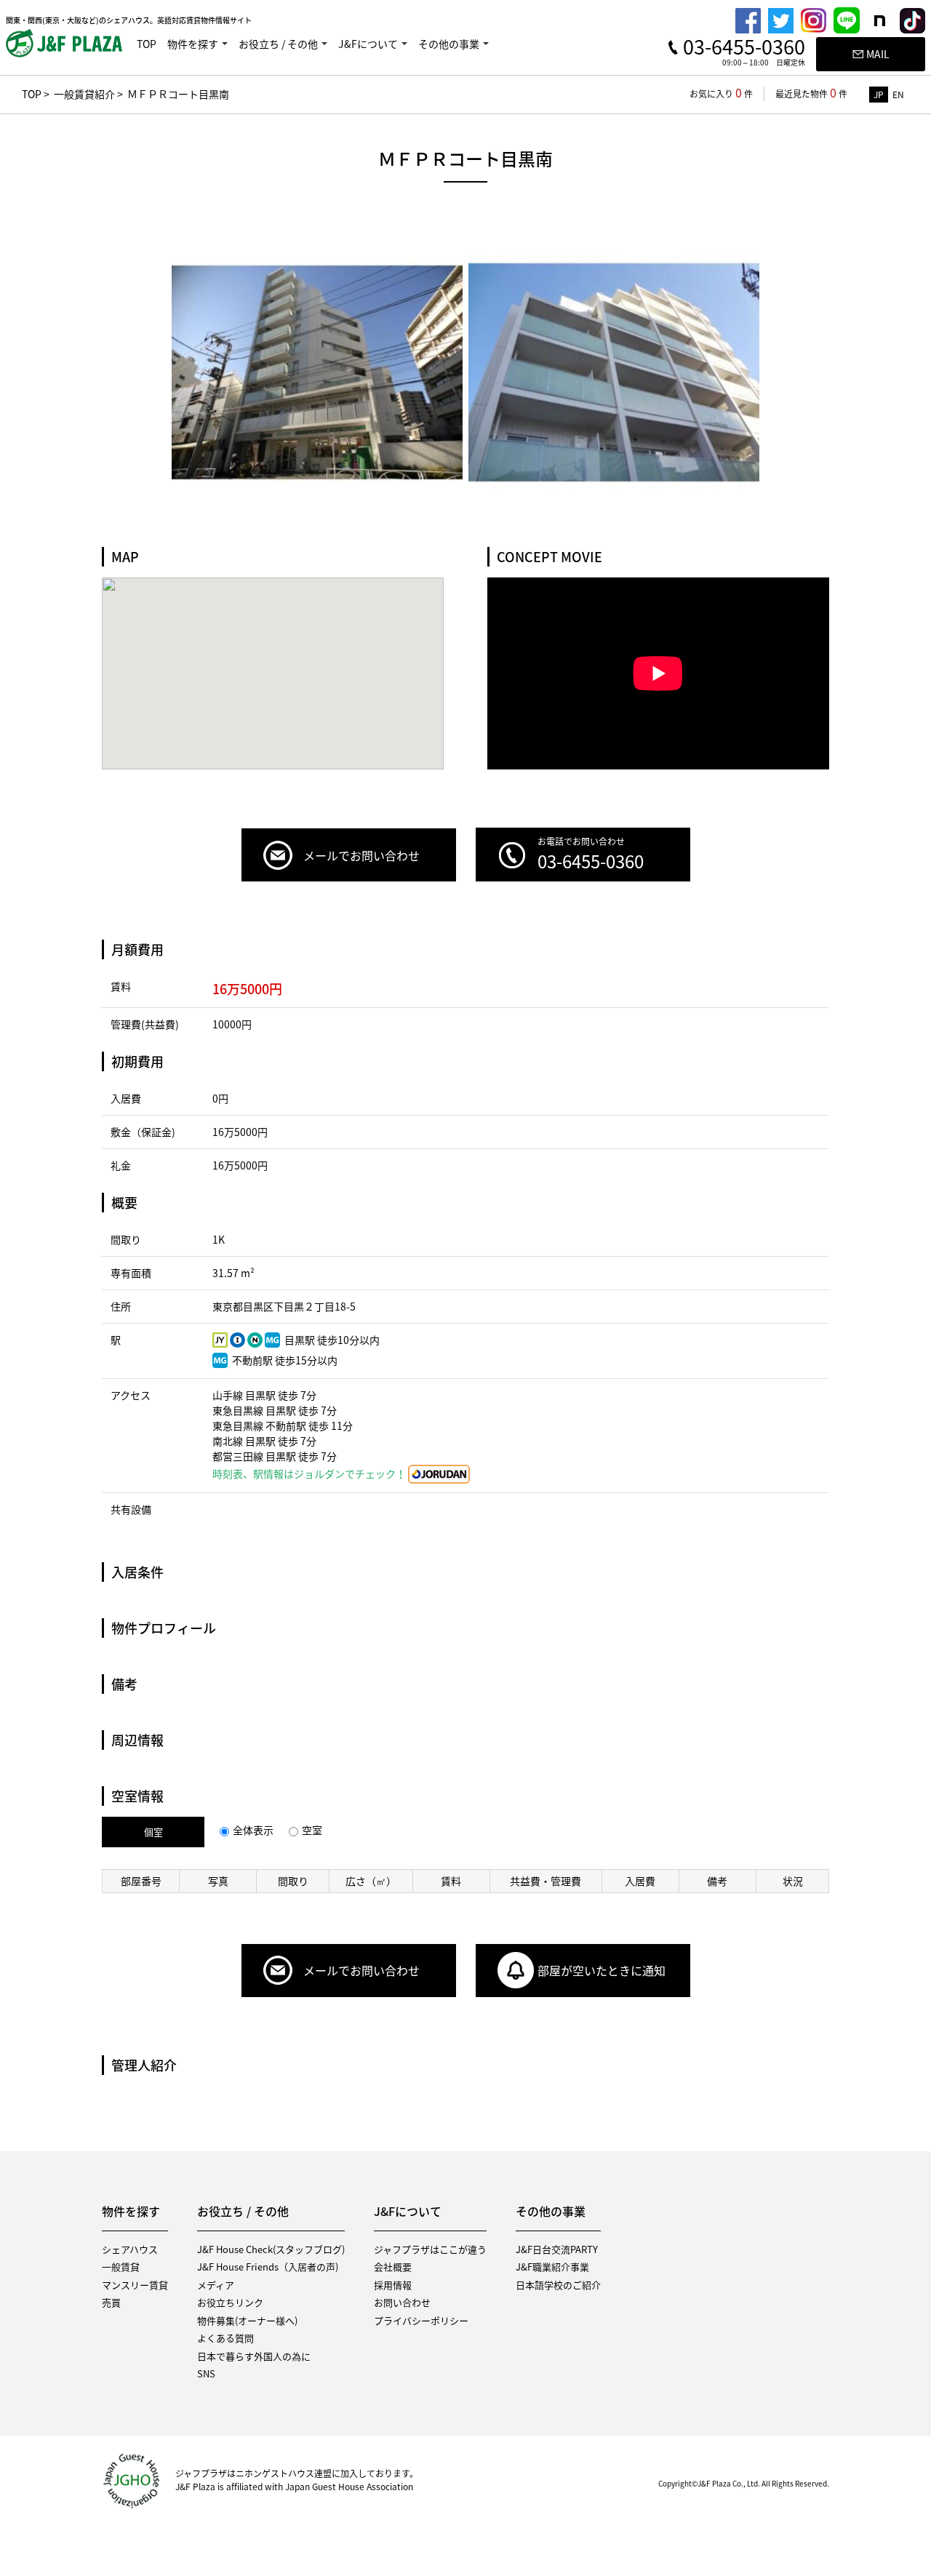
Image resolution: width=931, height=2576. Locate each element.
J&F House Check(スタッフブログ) (271, 2249)
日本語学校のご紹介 (558, 2285)
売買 (111, 2302)
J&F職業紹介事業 (552, 2267)
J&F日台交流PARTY (557, 2249)
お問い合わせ (402, 2302)
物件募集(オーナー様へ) (247, 2320)
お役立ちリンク (230, 2302)
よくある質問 (225, 2338)
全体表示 (253, 1830)
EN (898, 95)
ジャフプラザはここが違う (430, 2249)
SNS (206, 2373)
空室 (312, 1830)
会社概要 (393, 2267)
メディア (216, 2285)
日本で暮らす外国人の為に (254, 2356)
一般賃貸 (121, 2267)
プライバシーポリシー (421, 2320)
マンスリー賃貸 (135, 2285)
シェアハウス (130, 2249)
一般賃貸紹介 (84, 94)
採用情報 (393, 2285)
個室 (153, 1832)
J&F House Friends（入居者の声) (268, 2267)
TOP (147, 44)
